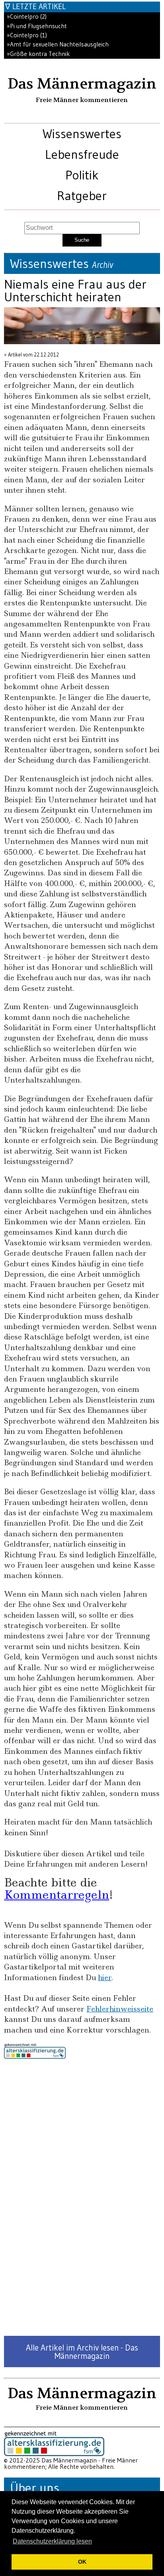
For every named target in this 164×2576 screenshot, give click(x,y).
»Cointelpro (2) (27, 16)
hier (105, 1978)
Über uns (35, 2488)
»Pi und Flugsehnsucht (37, 26)
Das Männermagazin (82, 84)
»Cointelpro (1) (27, 35)
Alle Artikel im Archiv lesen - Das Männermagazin (82, 2352)
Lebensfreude (82, 154)
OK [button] (82, 2562)
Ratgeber (82, 196)
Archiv (102, 265)
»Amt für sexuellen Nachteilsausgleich (58, 44)
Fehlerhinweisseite (120, 2009)
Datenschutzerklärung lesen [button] (52, 2541)
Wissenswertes (82, 134)
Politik (82, 175)
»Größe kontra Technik (38, 54)
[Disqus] (82, 2197)
